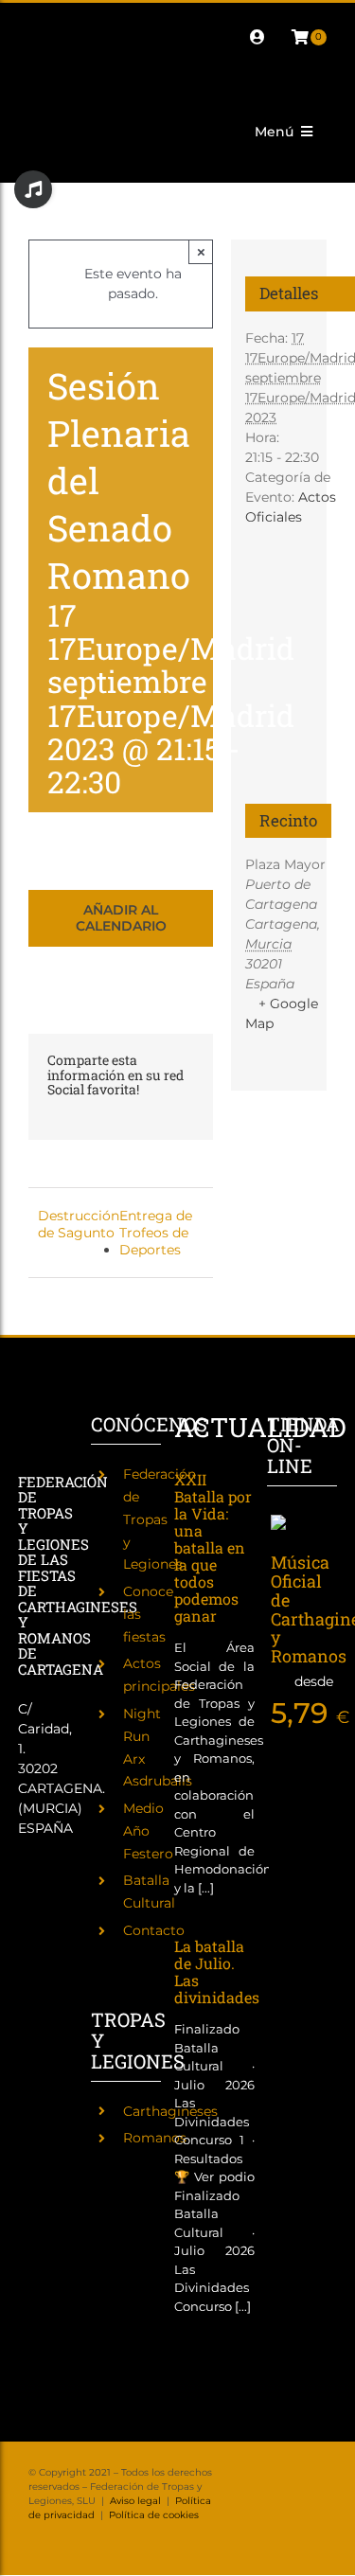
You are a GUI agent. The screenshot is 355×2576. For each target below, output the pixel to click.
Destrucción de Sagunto (79, 1224)
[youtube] (186, 20)
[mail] (34, 54)
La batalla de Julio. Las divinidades (217, 1972)
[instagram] (95, 20)
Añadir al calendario (121, 918)
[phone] (64, 54)
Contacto (154, 1930)
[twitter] (64, 20)
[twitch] (125, 20)
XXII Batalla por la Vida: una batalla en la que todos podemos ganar (213, 1547)
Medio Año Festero (148, 1831)
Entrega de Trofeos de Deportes (156, 1233)
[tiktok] (155, 20)
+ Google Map (282, 1013)
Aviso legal (135, 2501)
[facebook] (34, 20)
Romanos (155, 2138)
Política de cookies (154, 2515)
